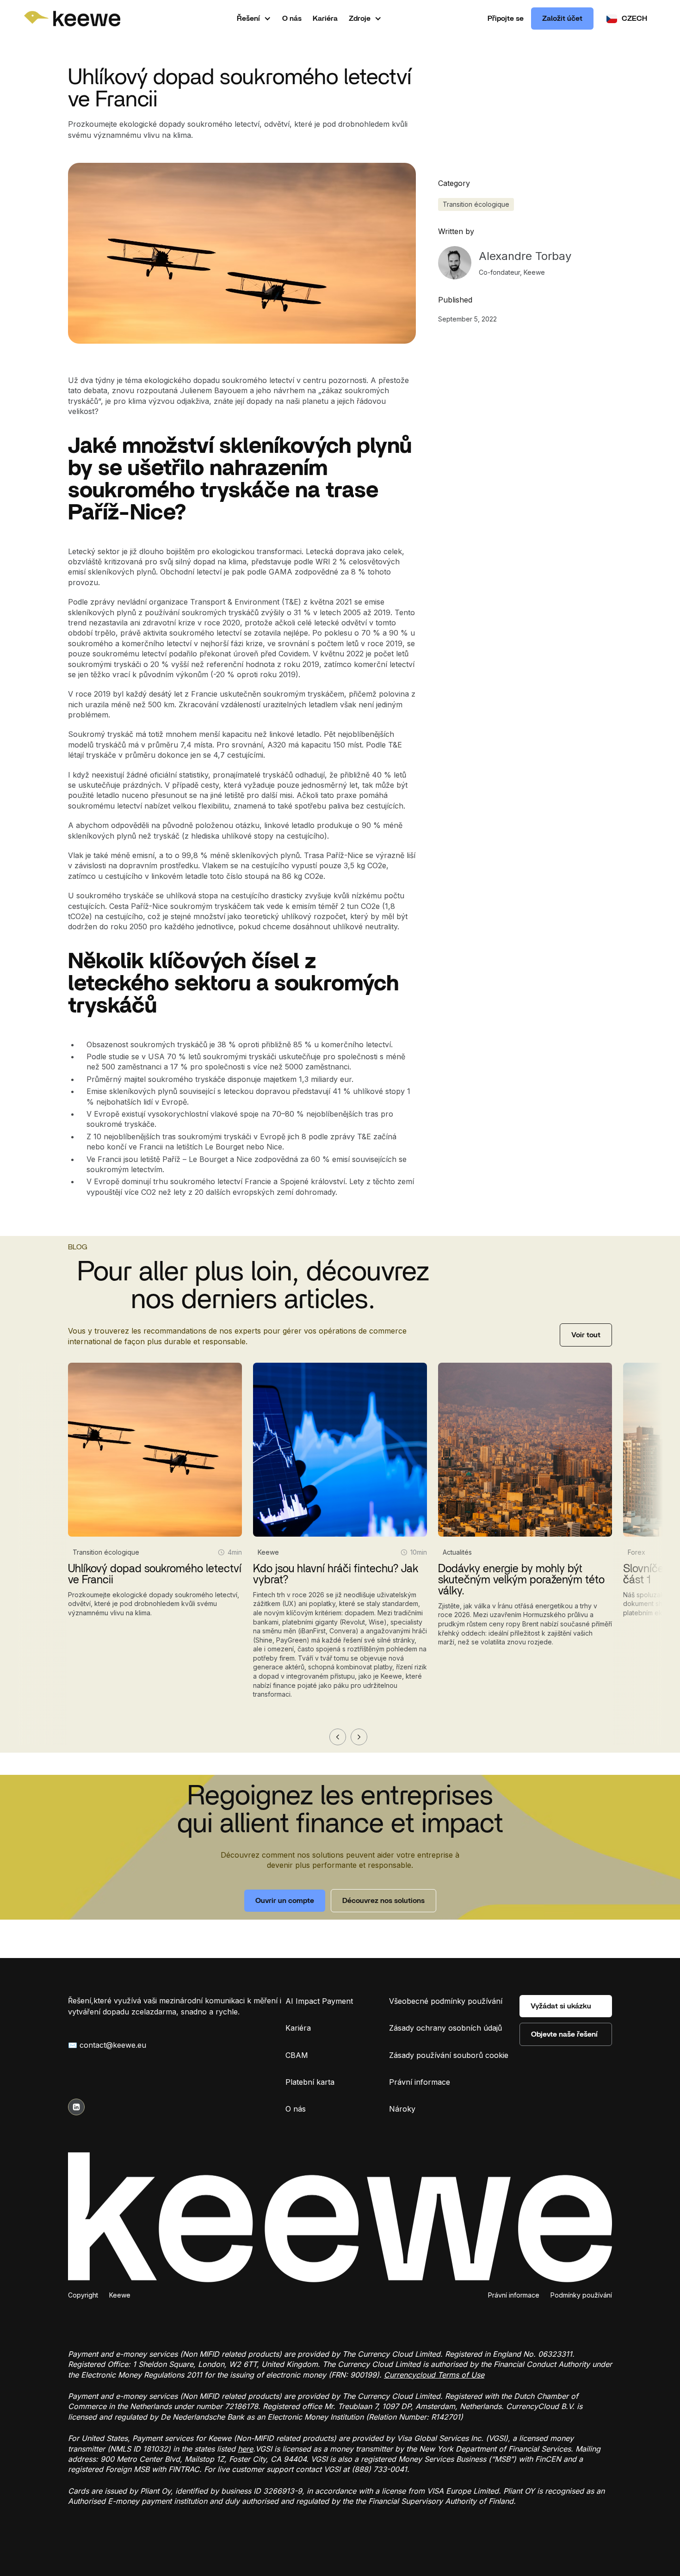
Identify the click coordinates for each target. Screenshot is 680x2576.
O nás (292, 19)
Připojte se (506, 19)
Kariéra (325, 19)
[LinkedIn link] (76, 2107)
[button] (254, 19)
